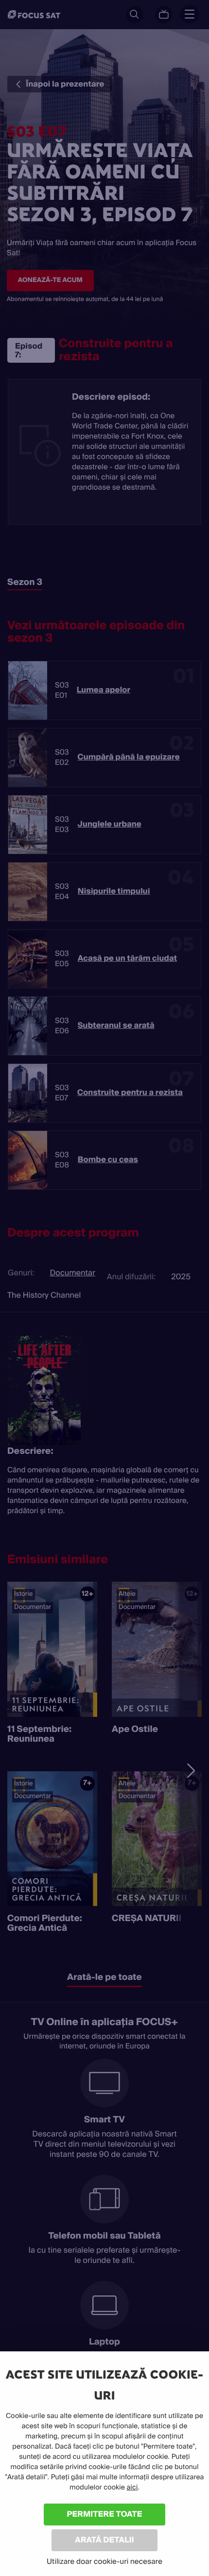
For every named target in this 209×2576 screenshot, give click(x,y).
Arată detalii (104, 2540)
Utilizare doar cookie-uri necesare (104, 2561)
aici (132, 2488)
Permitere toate (105, 2514)
